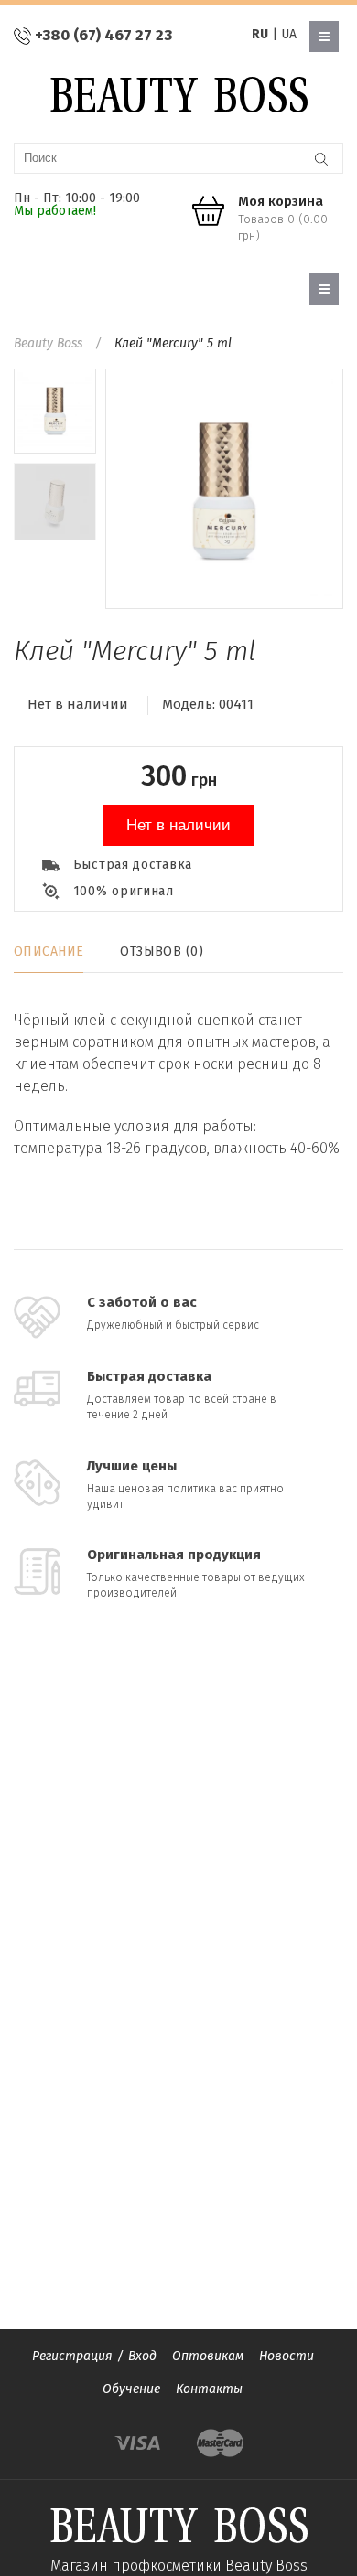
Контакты (209, 2389)
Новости (287, 2356)
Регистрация (72, 2356)
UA (289, 34)
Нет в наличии (178, 825)
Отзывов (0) (162, 951)
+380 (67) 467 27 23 (103, 35)
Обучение (131, 2389)
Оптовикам (208, 2356)
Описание (49, 951)
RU (260, 34)
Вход (142, 2356)
